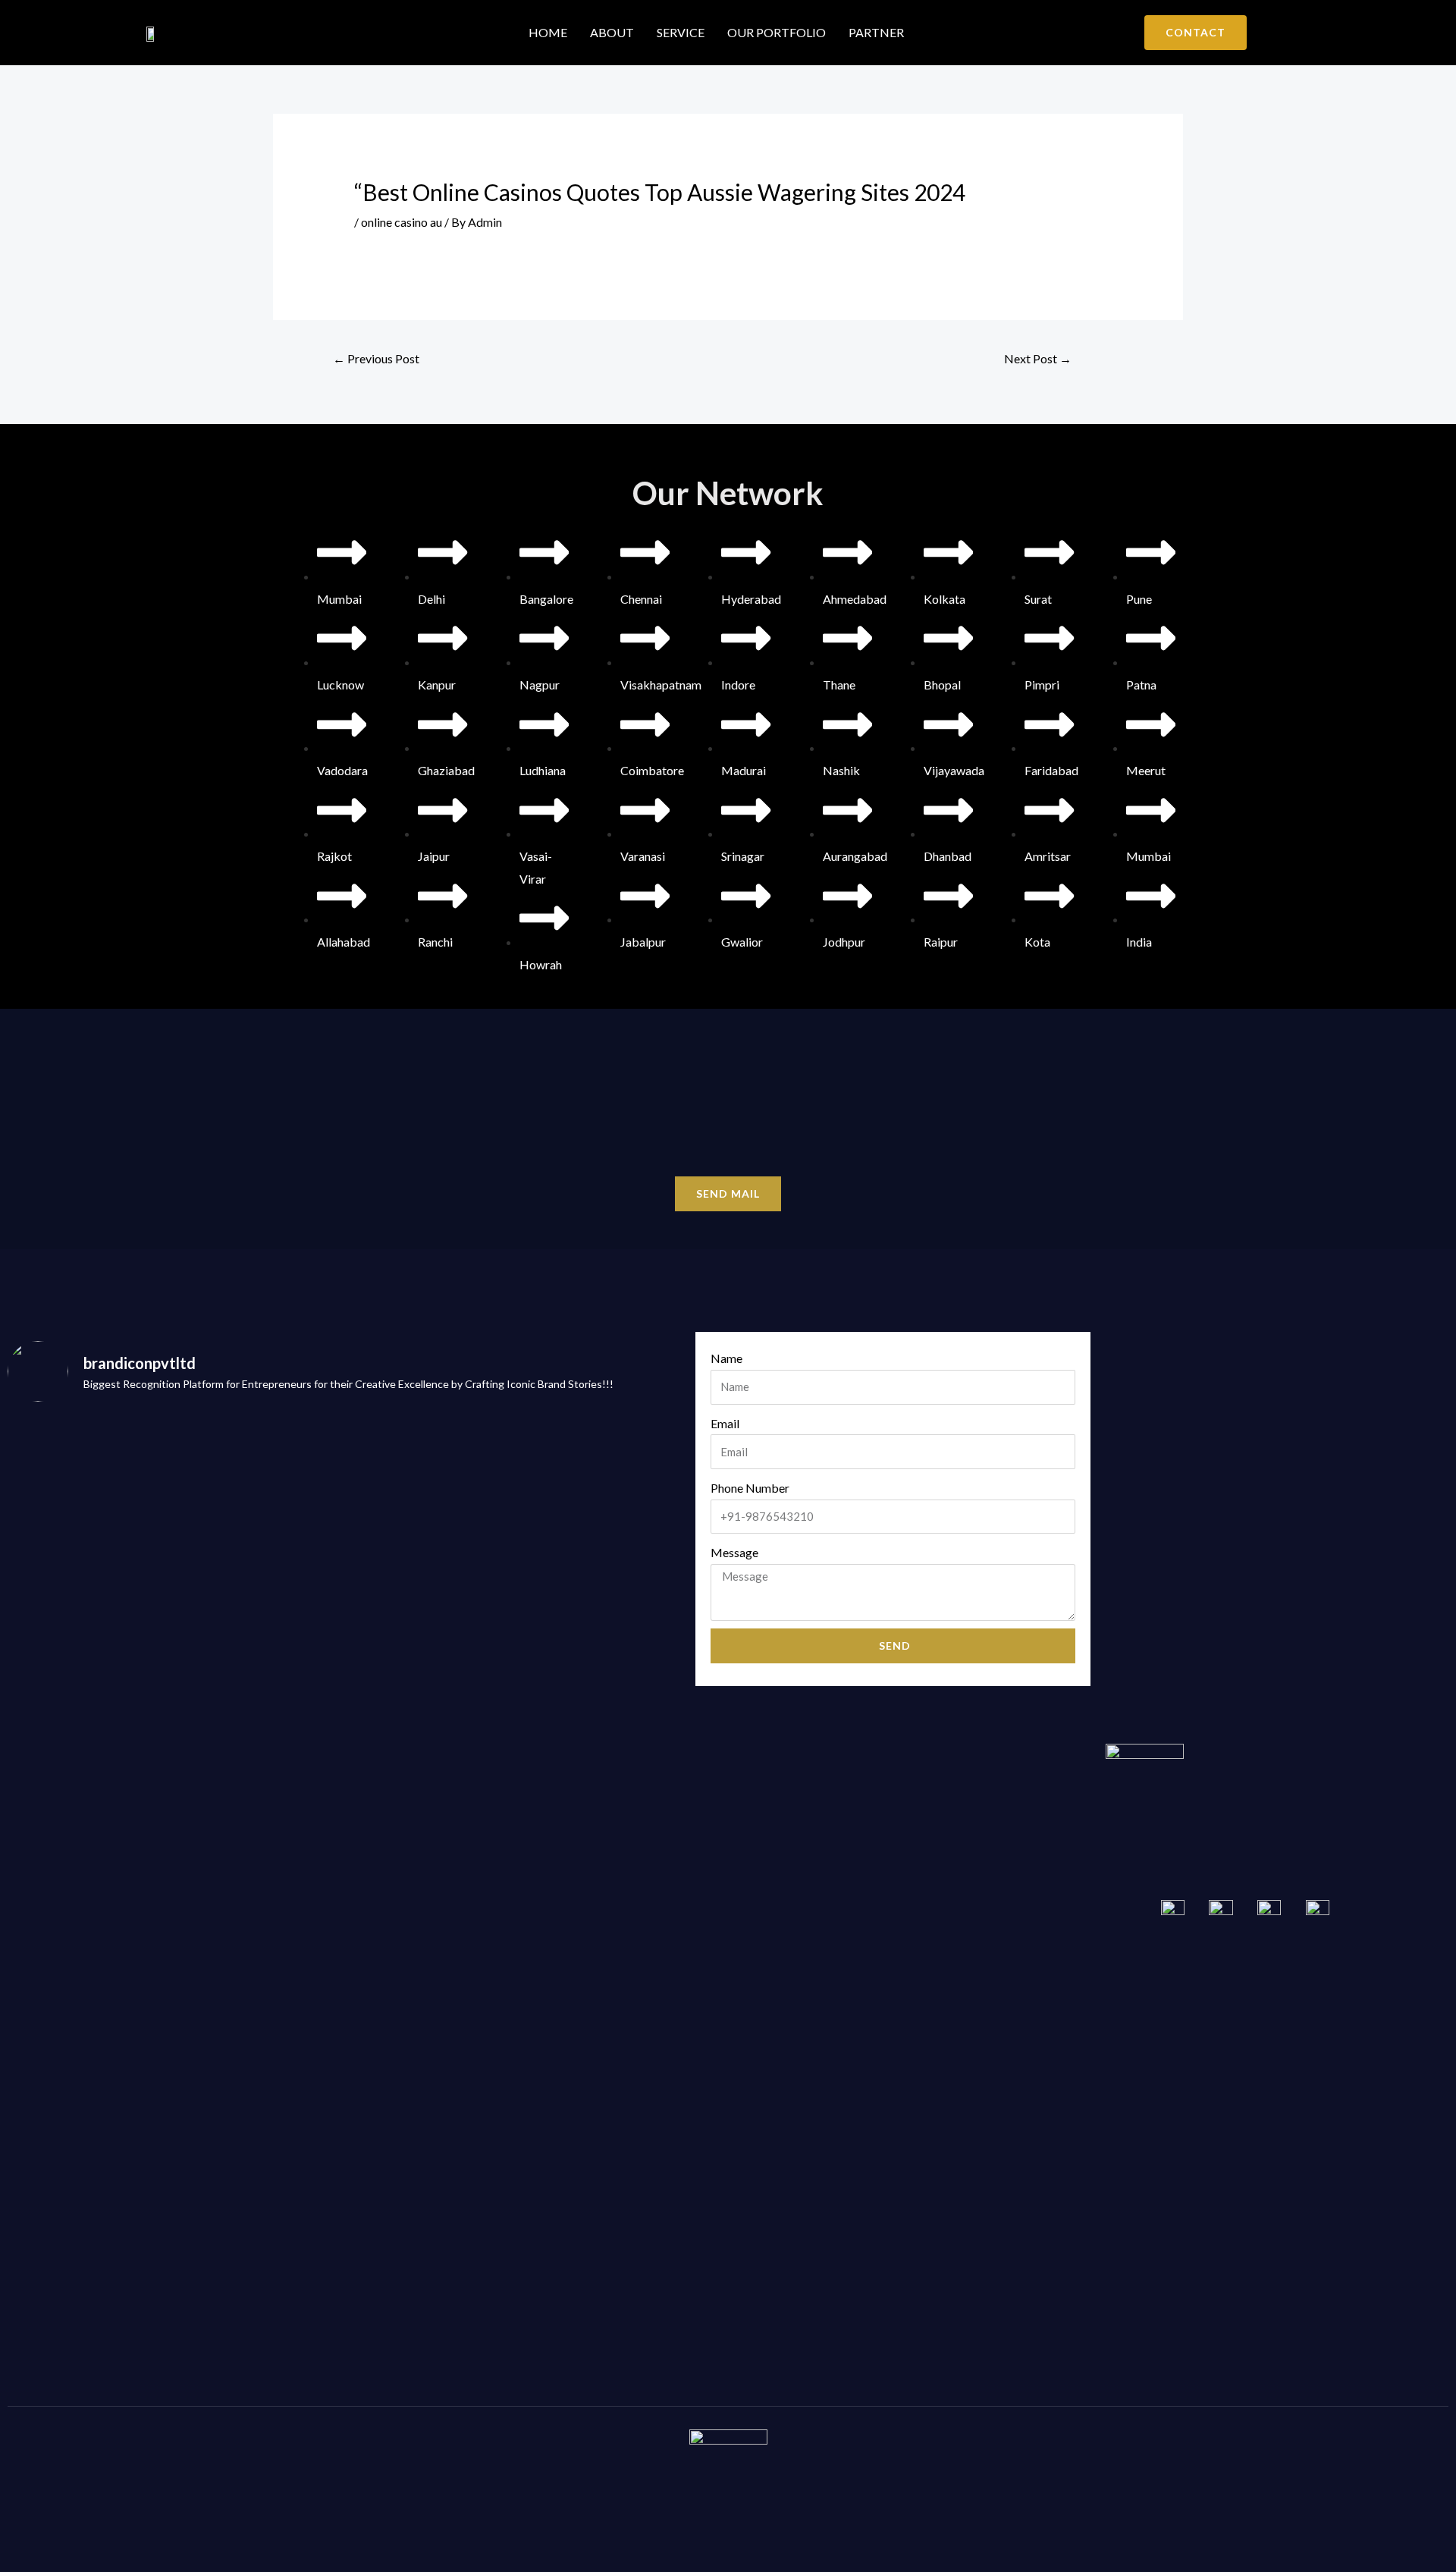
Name (726, 1358)
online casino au (402, 222)
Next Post (1038, 358)
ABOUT (612, 32)
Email (725, 1423)
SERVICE (681, 32)
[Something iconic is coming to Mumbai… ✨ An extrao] (89, 1623)
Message (734, 1552)
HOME (548, 32)
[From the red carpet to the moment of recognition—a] (429, 1578)
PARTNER (876, 32)
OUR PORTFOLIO (777, 32)
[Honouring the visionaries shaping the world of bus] (599, 2104)
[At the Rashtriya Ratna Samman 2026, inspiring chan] (259, 2002)
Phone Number (750, 1488)
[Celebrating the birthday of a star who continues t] (259, 1589)
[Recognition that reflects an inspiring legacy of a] (599, 1566)
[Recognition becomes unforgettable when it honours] (429, 2013)
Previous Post (376, 358)
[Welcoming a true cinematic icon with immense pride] (89, 1991)
